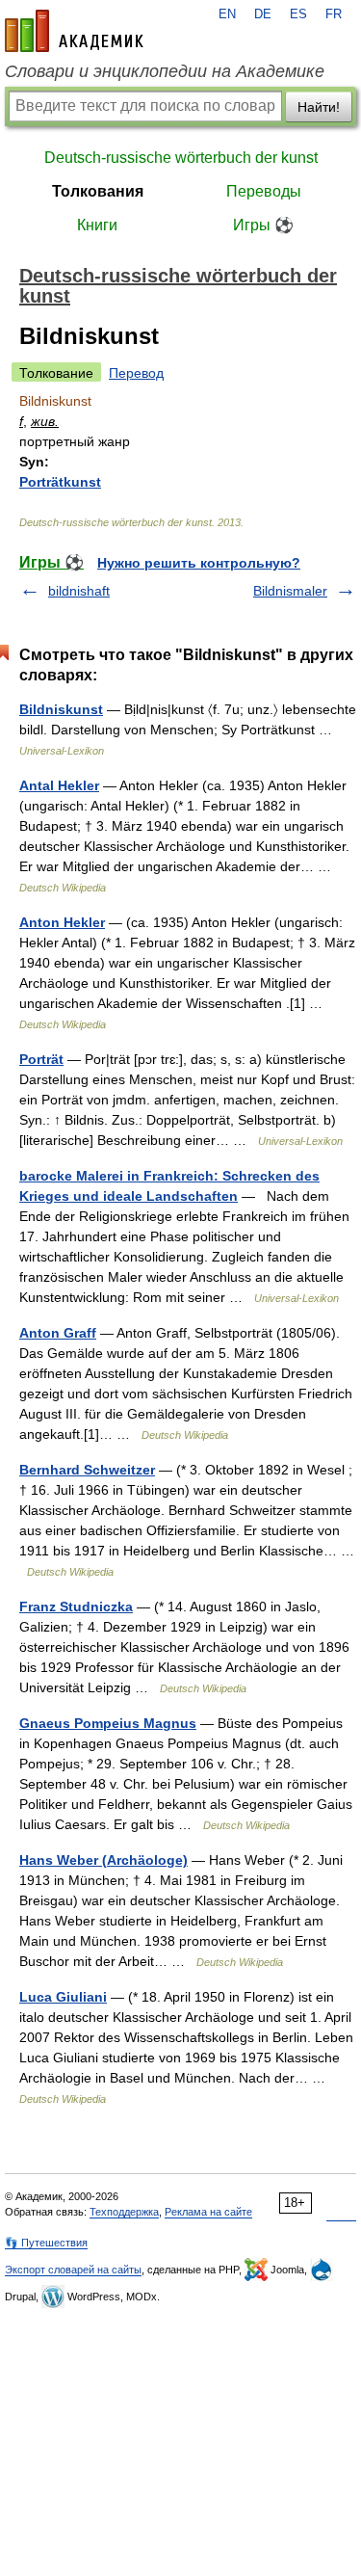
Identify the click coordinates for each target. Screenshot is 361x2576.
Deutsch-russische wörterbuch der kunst (181, 158)
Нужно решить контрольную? (199, 563)
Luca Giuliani (63, 1997)
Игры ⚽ (263, 225)
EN (227, 14)
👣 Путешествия (46, 2243)
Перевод (136, 373)
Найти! (319, 107)
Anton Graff (58, 1333)
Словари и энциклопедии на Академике (165, 71)
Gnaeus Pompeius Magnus (108, 1723)
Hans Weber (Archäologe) (103, 1860)
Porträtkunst (60, 482)
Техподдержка (124, 2212)
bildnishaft (79, 591)
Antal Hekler (59, 785)
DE (263, 14)
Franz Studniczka (76, 1607)
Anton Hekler (62, 922)
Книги (97, 225)
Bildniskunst (61, 709)
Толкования (98, 191)
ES (298, 14)
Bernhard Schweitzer (87, 1470)
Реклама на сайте (208, 2212)
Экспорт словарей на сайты (73, 2270)
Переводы (264, 191)
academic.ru (74, 31)
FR (334, 14)
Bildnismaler (290, 591)
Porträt (41, 1059)
